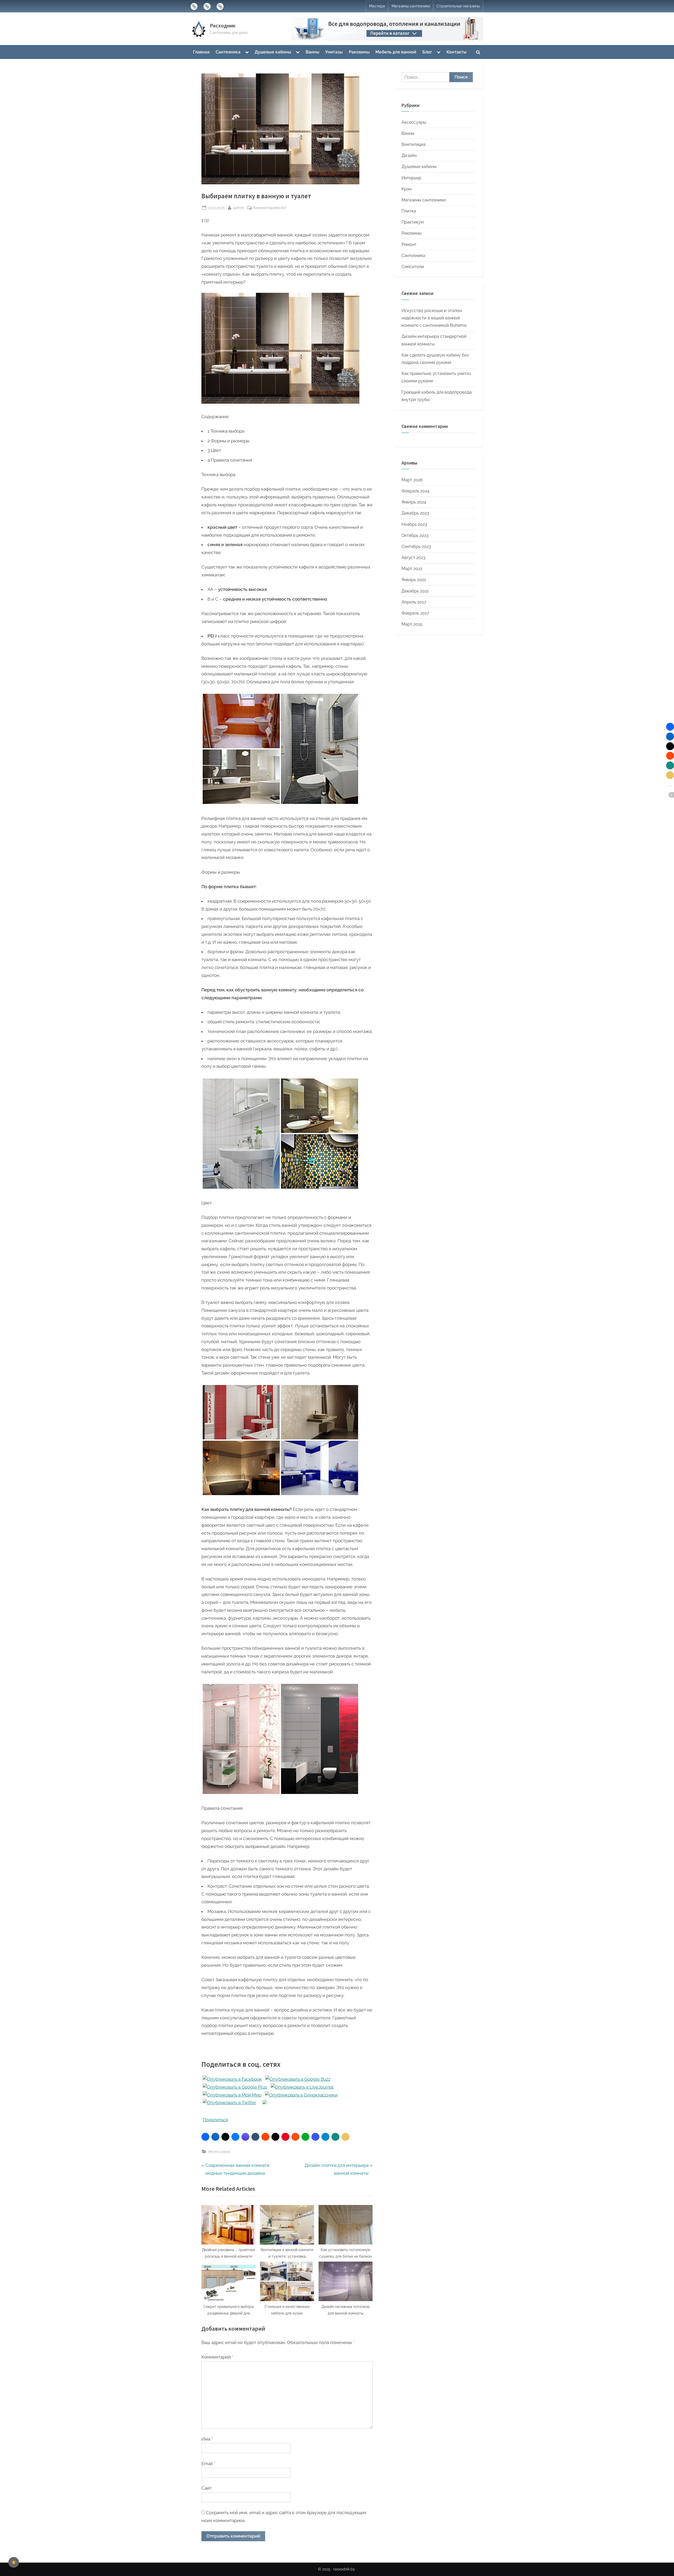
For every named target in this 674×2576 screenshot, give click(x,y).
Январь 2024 (414, 502)
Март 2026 (412, 480)
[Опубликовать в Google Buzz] (298, 2079)
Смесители (413, 267)
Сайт (207, 2488)
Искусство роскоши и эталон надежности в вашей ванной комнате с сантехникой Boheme (434, 318)
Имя (207, 2439)
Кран (407, 189)
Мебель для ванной (396, 52)
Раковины (359, 52)
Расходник (223, 26)
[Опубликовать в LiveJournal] (302, 2087)
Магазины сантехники (411, 6)
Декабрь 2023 (415, 513)
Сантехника (228, 52)
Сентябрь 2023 (416, 547)
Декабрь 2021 (415, 591)
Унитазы (334, 52)
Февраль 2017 (415, 613)
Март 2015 (412, 624)
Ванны (313, 52)
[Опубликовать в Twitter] (229, 2103)
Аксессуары (219, 2151)
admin (239, 207)
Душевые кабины (273, 52)
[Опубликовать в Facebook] (232, 2079)
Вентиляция (413, 144)
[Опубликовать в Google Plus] (235, 2087)
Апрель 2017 (414, 602)
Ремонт (409, 244)
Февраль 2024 (415, 491)
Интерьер (411, 178)
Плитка (409, 211)
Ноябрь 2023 (414, 524)
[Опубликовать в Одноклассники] (301, 2095)
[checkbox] (14, 2562)
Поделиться (215, 2120)
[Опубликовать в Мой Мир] (232, 2095)
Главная (201, 52)
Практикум (413, 222)
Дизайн (409, 155)
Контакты (457, 52)
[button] (205, 2137)
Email (208, 2464)
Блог (427, 52)
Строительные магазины (458, 6)
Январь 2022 (414, 580)
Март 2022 (412, 569)
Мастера (377, 6)
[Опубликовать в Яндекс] (265, 2103)
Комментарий (217, 2357)
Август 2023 (413, 558)
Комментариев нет (270, 208)
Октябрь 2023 (415, 535)
